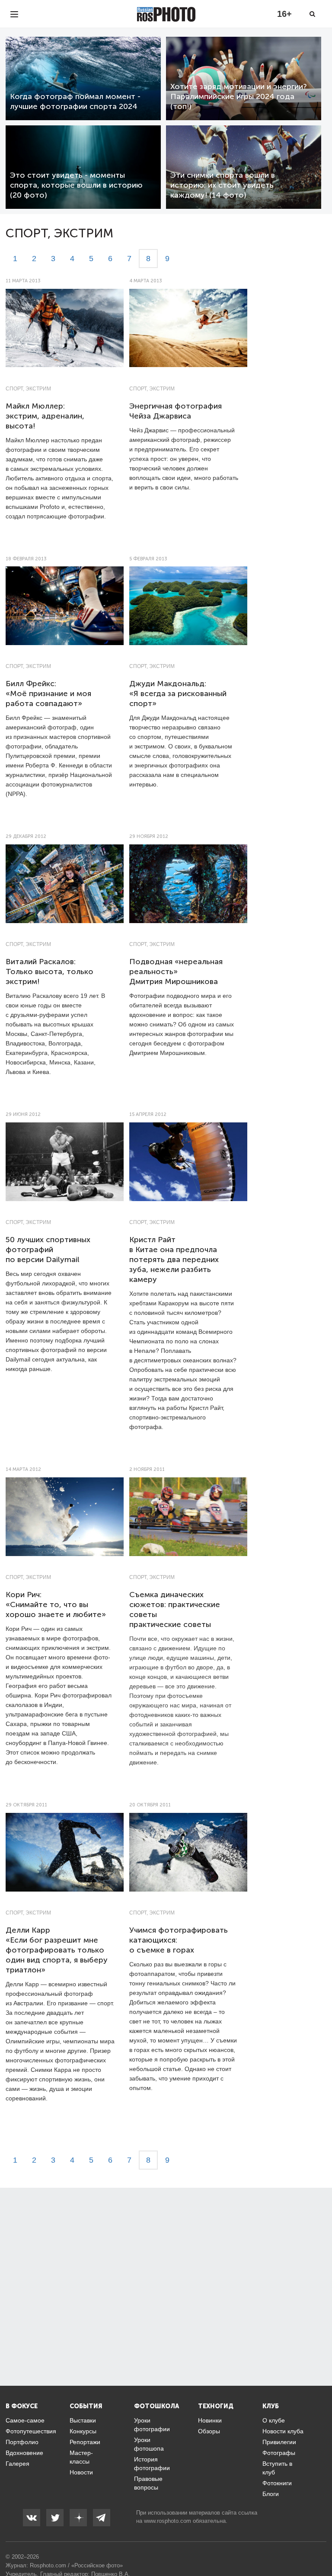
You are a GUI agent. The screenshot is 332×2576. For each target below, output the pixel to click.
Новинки (210, 2420)
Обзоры (209, 2431)
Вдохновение (24, 2453)
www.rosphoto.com (168, 2521)
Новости (81, 2472)
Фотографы (279, 2453)
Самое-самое (25, 2420)
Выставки (83, 2420)
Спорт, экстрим (28, 389)
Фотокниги (277, 2483)
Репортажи (85, 2442)
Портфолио (22, 2442)
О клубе (274, 2420)
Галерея (18, 2464)
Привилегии (279, 2442)
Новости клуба (283, 2431)
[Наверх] (321, 2547)
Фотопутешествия (31, 2431)
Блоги (271, 2494)
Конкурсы (83, 2431)
